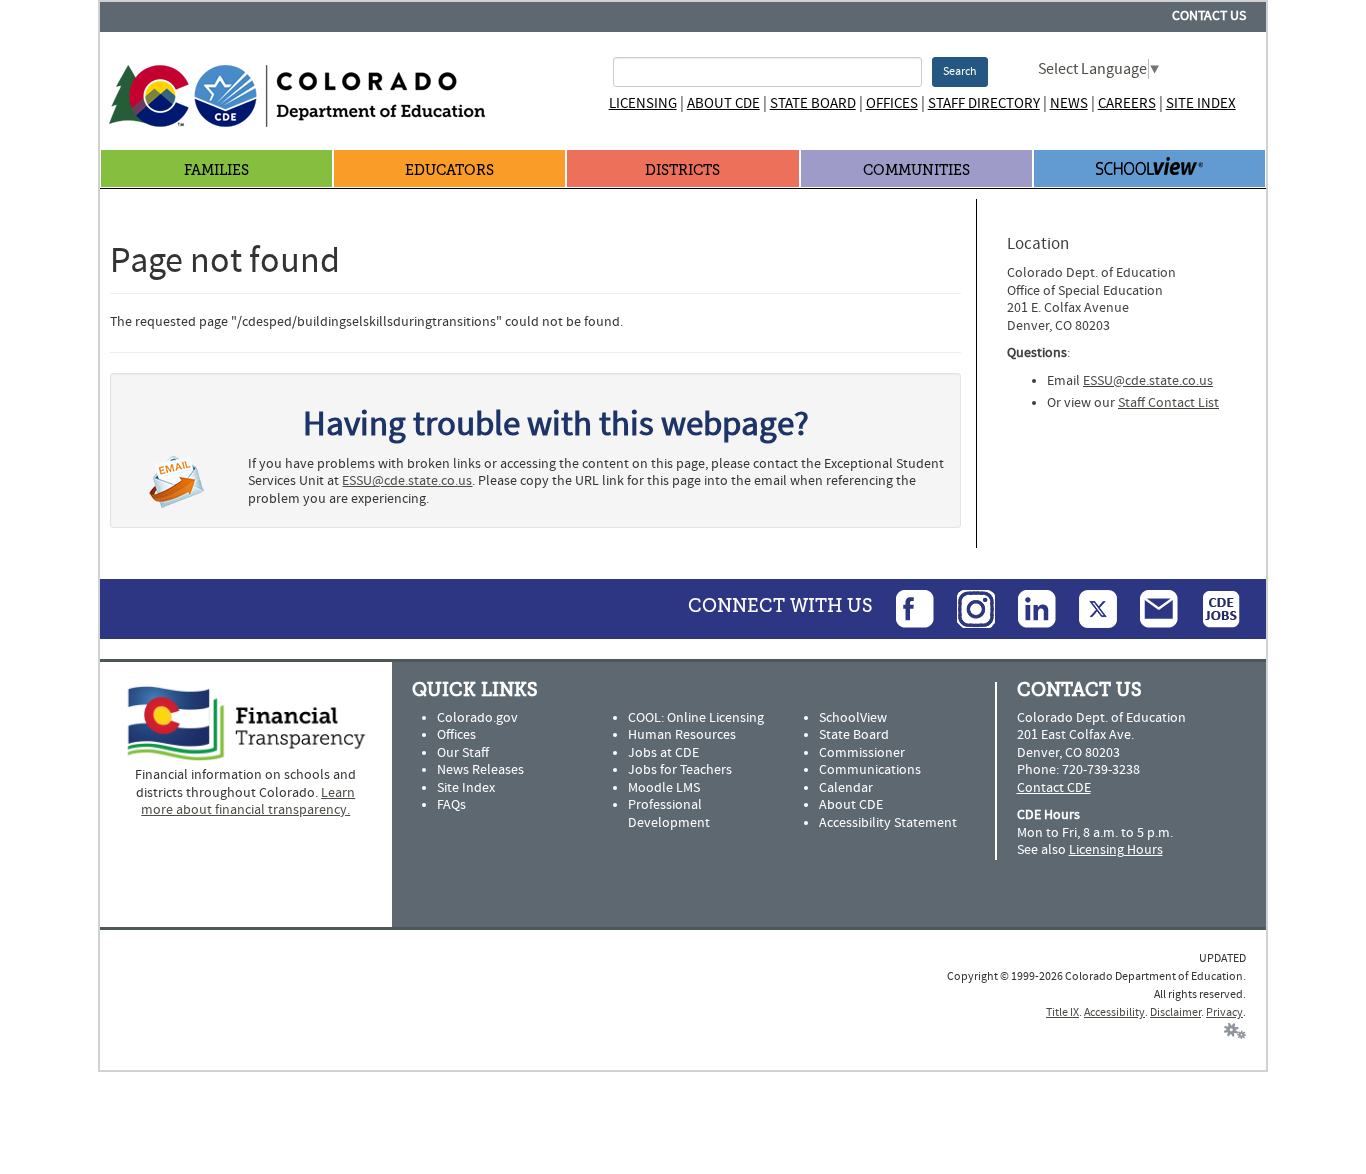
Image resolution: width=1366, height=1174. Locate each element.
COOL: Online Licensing (696, 718)
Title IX (1062, 1012)
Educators (449, 170)
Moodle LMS (664, 788)
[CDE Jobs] (1211, 609)
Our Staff (463, 753)
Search (960, 71)
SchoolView (853, 718)
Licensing (643, 103)
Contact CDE (1054, 788)
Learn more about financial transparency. (248, 802)
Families (216, 170)
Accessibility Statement (888, 823)
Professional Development (669, 814)
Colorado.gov (477, 718)
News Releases (480, 770)
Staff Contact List (1168, 403)
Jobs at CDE (663, 753)
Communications (870, 770)
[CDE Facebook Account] (905, 609)
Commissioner (862, 753)
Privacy (1224, 1012)
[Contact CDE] (1149, 609)
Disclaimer (1175, 1012)
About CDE (723, 103)
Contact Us (1209, 16)
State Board (813, 103)
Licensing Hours (1116, 850)
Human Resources (682, 735)
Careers (1127, 103)
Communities (916, 170)
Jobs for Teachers (680, 770)
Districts (682, 170)
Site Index (1201, 103)
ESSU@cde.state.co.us (407, 481)
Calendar (846, 788)
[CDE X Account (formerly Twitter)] (1088, 609)
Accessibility (1114, 1012)
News (1069, 103)
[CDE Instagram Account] (966, 609)
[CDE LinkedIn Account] (1027, 609)
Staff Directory (984, 103)
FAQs (451, 805)
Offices (892, 103)
